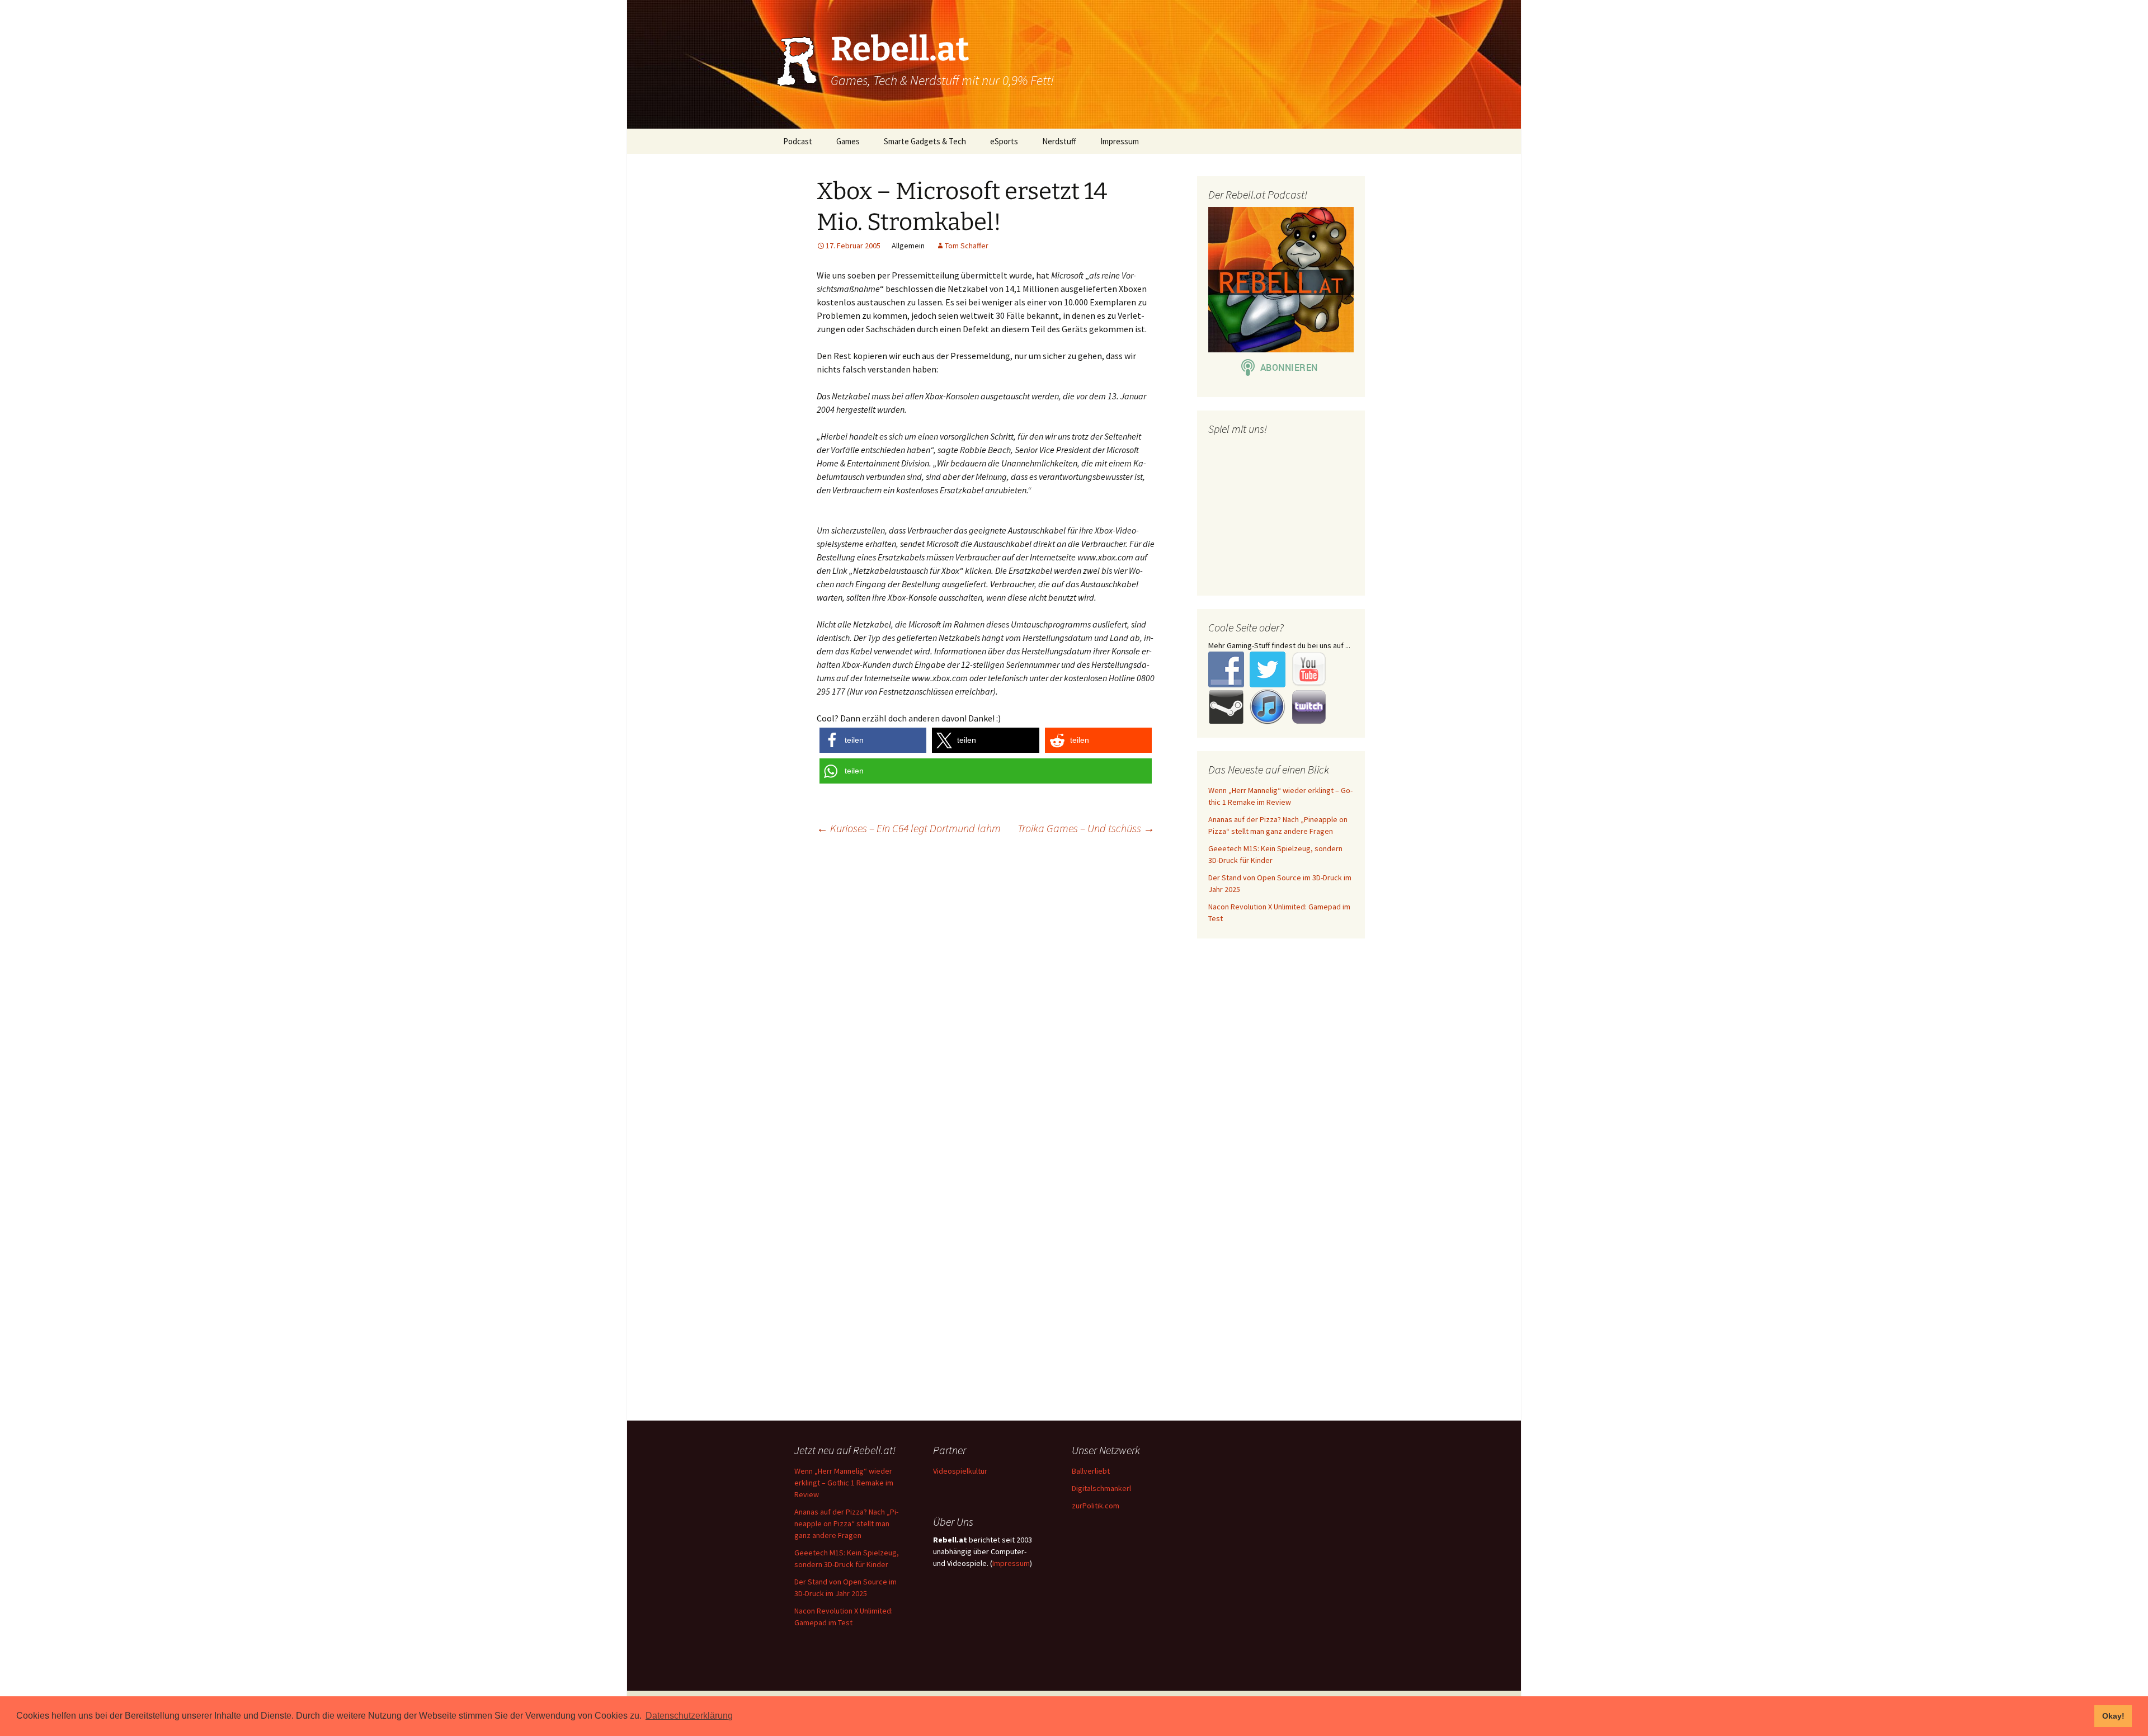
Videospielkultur (960, 1471)
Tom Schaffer (967, 246)
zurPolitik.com (1096, 1506)
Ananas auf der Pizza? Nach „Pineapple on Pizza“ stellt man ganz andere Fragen (846, 1523)
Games (848, 141)
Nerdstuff (1059, 141)
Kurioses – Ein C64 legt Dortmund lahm (909, 828)
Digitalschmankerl (1101, 1488)
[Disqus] (1074, 988)
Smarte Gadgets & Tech (925, 141)
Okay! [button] (2113, 1716)
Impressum (1120, 141)
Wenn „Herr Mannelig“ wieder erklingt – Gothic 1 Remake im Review (844, 1483)
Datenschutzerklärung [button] (689, 1716)
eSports (1004, 141)
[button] (873, 740)
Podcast (798, 141)
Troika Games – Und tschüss (1086, 828)
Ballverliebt (1091, 1471)
